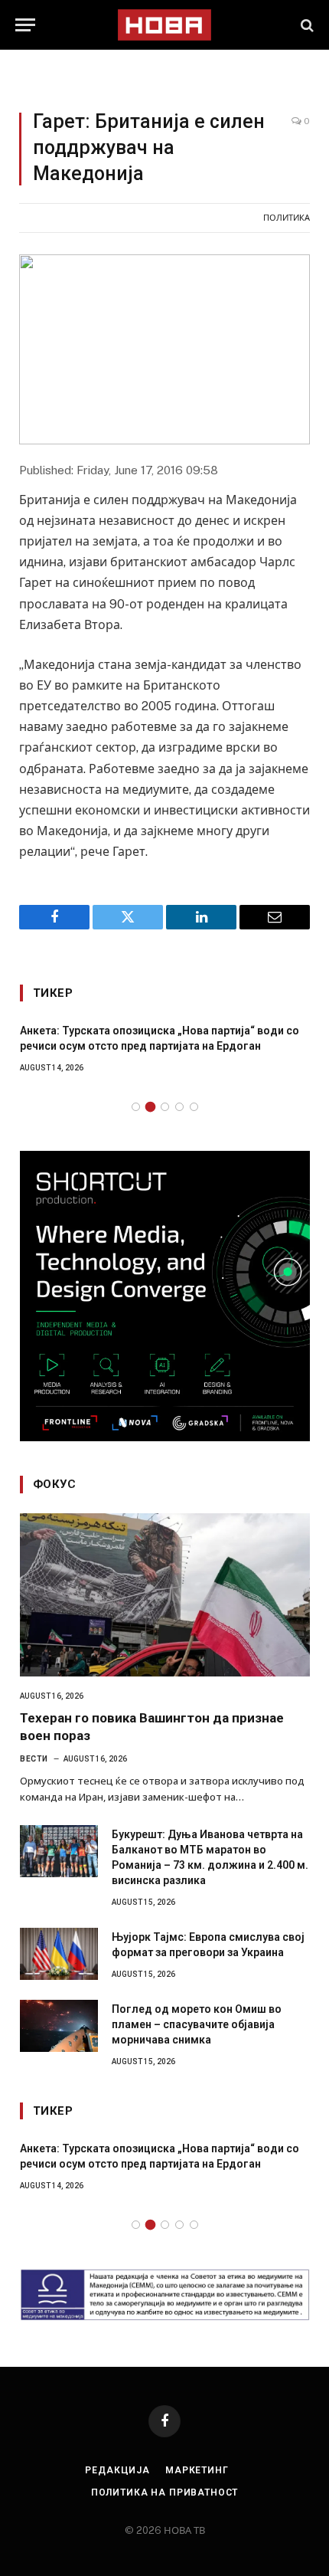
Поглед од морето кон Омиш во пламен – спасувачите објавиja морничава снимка (197, 2024)
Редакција (117, 2470)
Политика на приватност (164, 2492)
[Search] (306, 25)
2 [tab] (150, 1107)
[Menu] (25, 25)
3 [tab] (165, 1107)
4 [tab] (179, 1107)
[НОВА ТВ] (164, 25)
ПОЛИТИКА (287, 218)
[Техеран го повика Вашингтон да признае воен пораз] (165, 1595)
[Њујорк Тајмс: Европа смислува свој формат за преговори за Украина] (59, 1954)
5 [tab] (194, 1107)
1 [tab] (136, 1107)
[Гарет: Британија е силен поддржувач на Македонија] (164, 349)
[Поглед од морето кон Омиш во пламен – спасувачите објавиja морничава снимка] (59, 2026)
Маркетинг (197, 2470)
